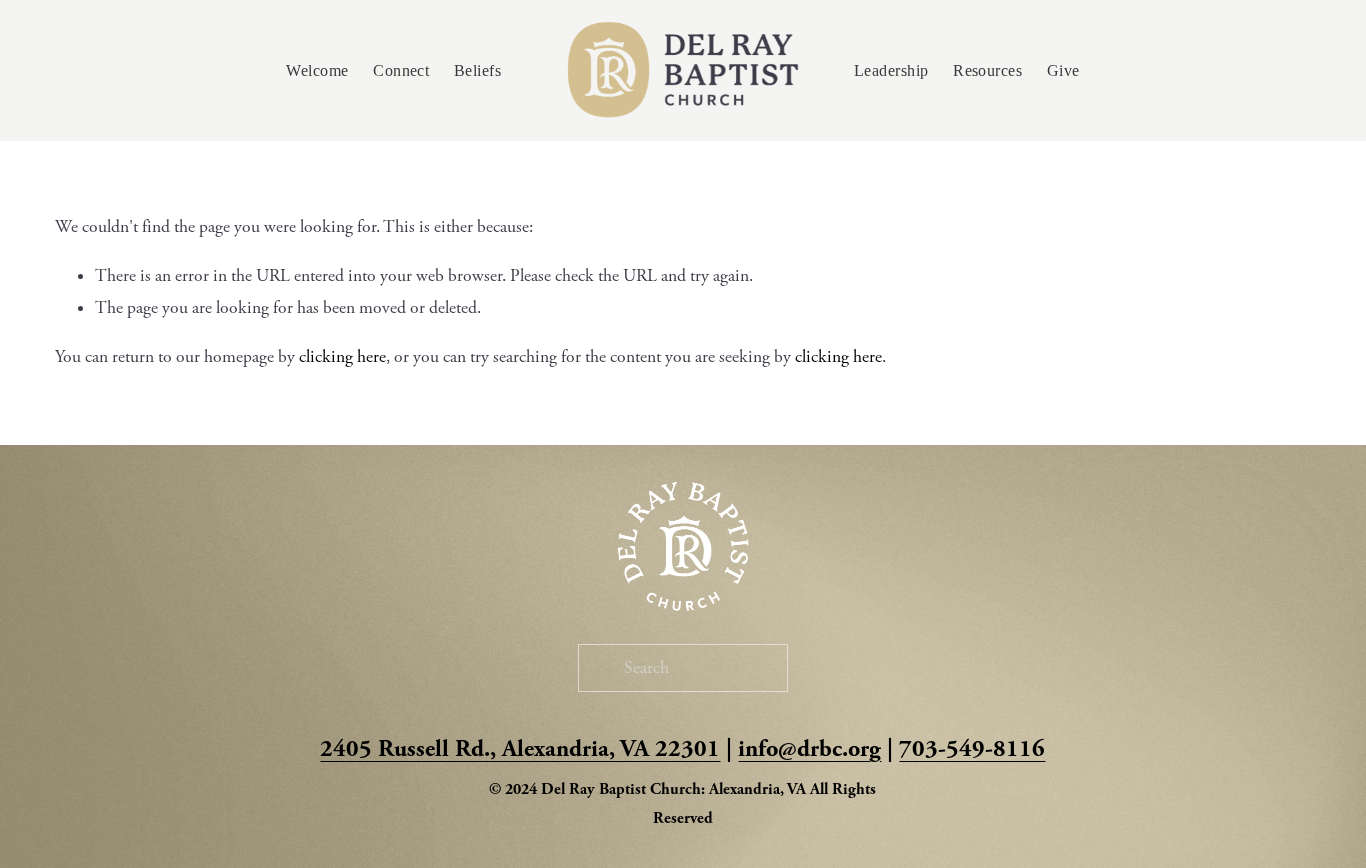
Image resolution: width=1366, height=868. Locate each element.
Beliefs (477, 70)
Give (1063, 70)
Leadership (891, 70)
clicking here (342, 357)
